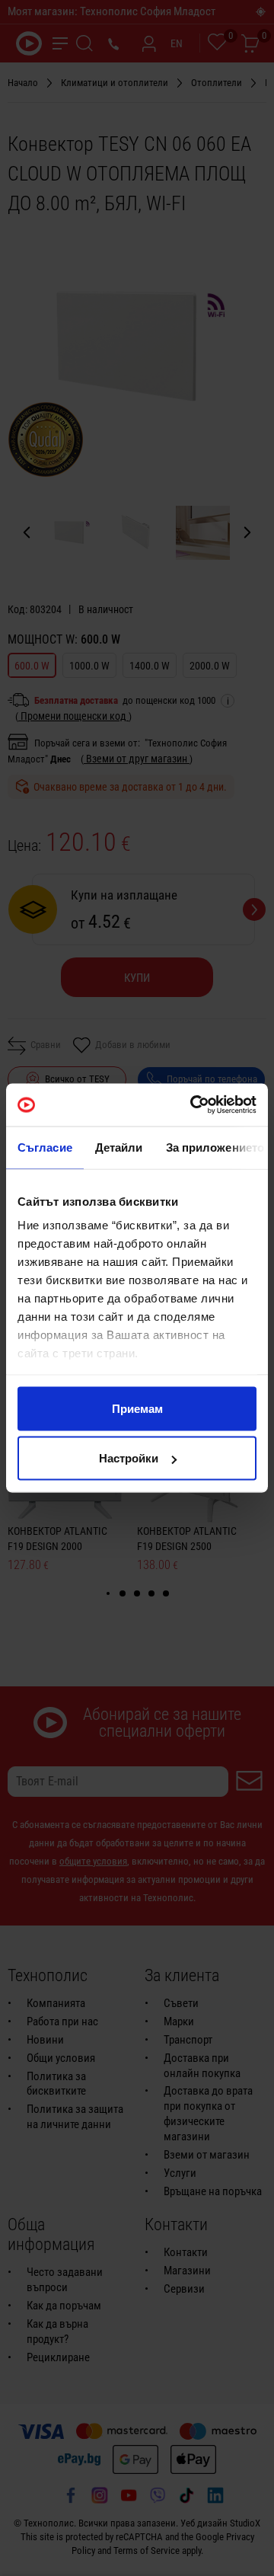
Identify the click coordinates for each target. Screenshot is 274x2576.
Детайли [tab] (119, 1147)
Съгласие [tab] (45, 1147)
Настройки (129, 1458)
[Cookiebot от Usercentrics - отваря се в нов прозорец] (193, 1105)
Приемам (137, 1408)
